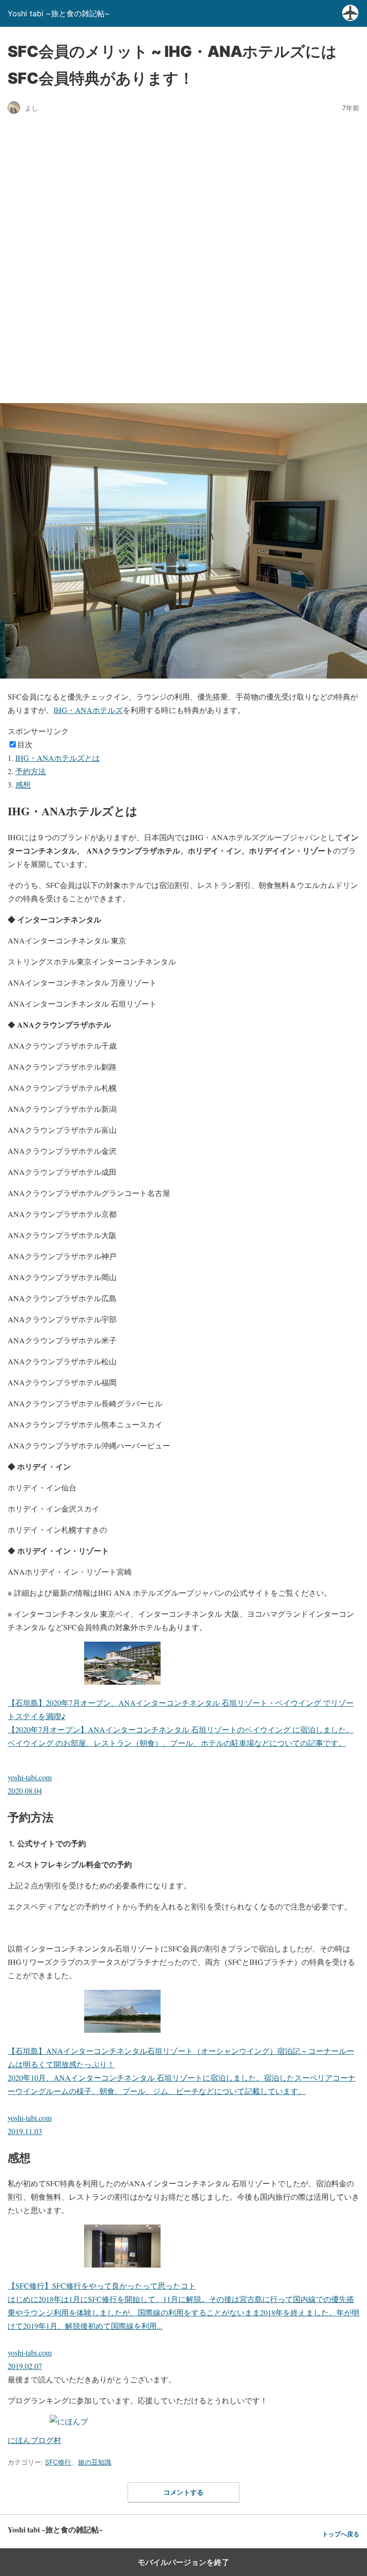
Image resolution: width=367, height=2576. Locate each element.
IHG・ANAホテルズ (88, 710)
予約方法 (31, 771)
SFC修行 (58, 2462)
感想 (23, 784)
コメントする (183, 2492)
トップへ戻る (341, 2534)
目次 (25, 744)
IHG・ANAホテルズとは (58, 758)
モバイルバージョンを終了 (183, 2562)
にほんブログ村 (34, 2440)
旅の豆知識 (95, 2462)
